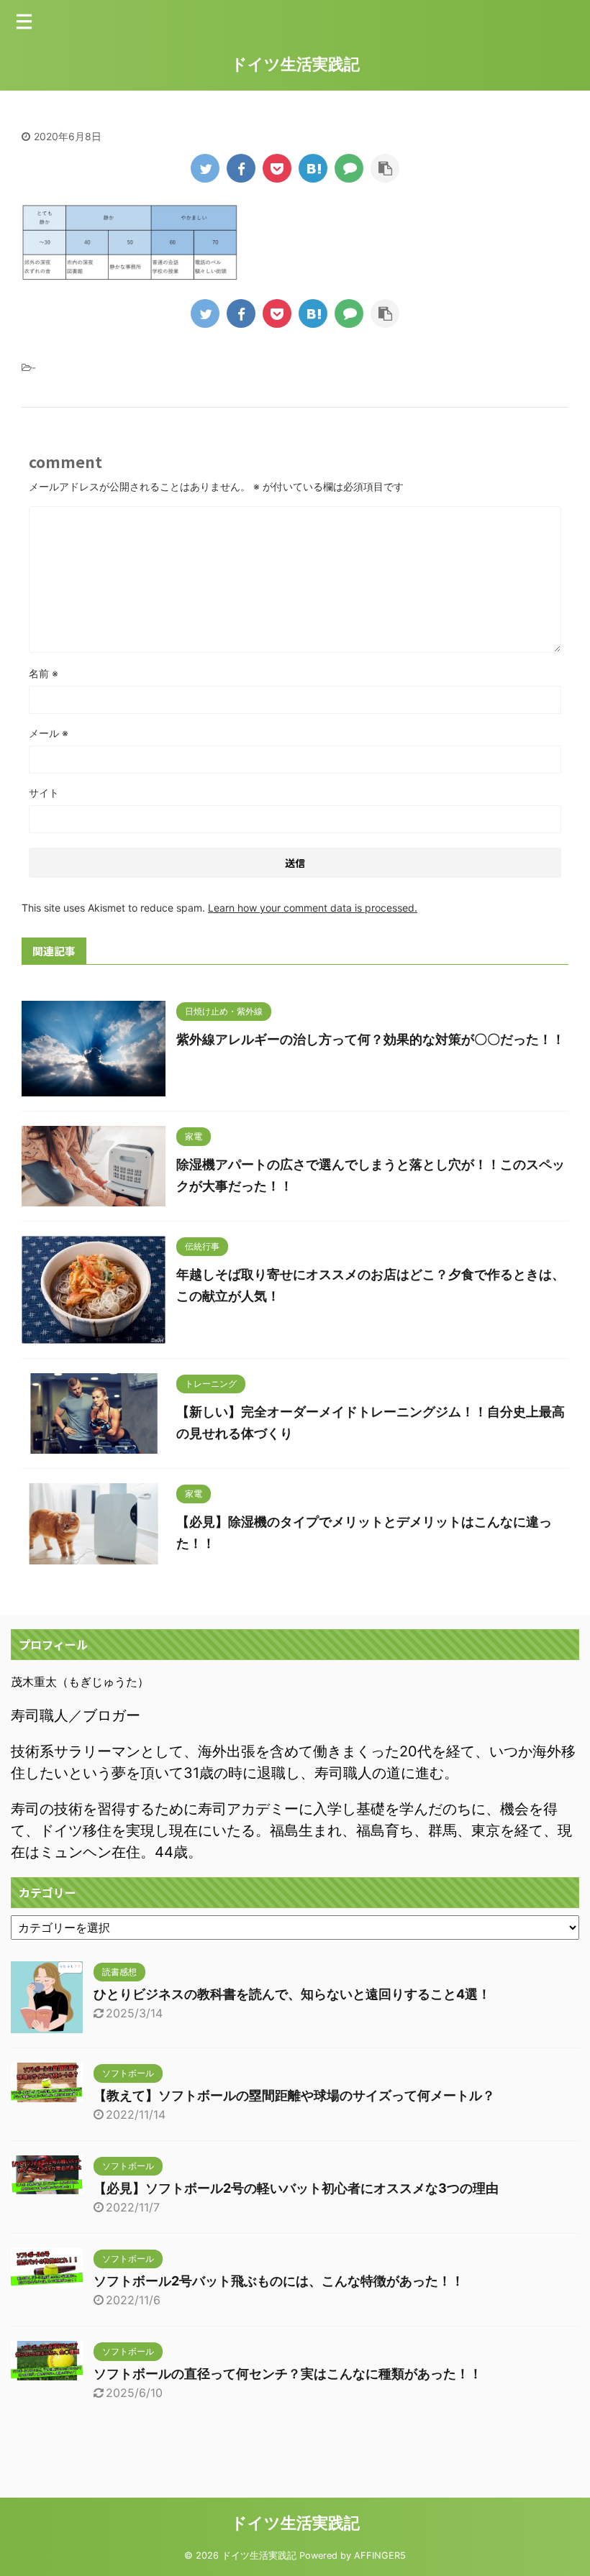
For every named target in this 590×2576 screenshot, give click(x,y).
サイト (44, 793)
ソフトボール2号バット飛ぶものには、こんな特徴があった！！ (279, 2281)
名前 (44, 673)
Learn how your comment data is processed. (313, 908)
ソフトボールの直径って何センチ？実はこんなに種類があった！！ (288, 2374)
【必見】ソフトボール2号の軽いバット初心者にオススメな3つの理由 (296, 2188)
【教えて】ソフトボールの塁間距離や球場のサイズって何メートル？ (294, 2095)
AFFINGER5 (380, 2556)
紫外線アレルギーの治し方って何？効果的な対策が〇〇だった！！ (371, 1039)
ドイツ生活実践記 (295, 64)
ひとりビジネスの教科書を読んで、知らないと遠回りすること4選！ (292, 1994)
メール (49, 733)
